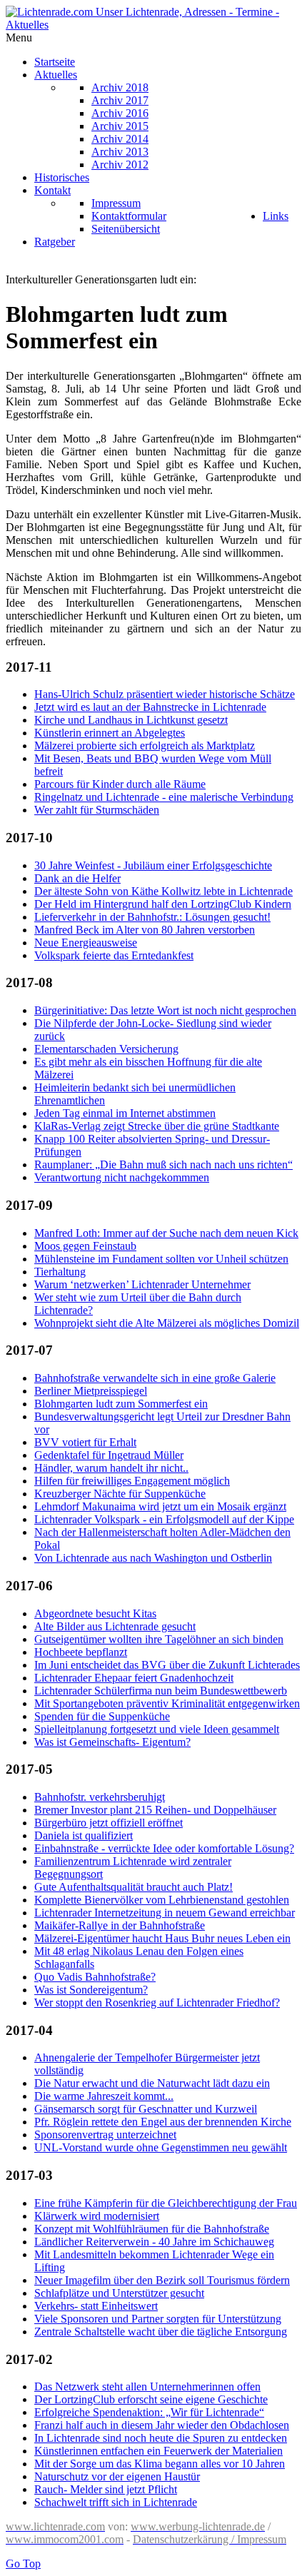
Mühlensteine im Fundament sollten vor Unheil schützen (161, 1259)
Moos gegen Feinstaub (85, 1246)
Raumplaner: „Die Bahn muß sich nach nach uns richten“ (163, 1165)
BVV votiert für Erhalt (85, 1442)
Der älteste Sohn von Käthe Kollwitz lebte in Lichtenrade (163, 891)
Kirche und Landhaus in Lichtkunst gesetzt (131, 720)
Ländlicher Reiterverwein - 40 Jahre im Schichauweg (154, 2242)
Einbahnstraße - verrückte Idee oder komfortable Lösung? (164, 1848)
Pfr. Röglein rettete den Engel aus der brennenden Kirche (163, 2122)
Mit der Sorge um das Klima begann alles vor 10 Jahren (160, 2464)
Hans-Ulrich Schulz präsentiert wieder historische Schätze (165, 694)
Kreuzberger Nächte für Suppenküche (120, 1494)
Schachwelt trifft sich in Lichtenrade (116, 2502)
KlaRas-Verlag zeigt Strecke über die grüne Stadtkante (157, 1126)
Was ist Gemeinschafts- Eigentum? (112, 1742)
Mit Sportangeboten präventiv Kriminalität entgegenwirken (167, 1703)
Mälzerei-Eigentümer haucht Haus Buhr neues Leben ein (162, 1938)
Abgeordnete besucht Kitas (95, 1613)
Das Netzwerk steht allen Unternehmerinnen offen (147, 2386)
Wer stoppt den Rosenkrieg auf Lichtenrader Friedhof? (157, 2002)
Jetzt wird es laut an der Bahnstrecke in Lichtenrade (150, 707)
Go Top (23, 2564)
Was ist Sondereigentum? (91, 1990)
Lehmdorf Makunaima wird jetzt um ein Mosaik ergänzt (160, 1506)
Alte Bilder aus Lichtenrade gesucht (115, 1626)
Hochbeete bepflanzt (81, 1652)
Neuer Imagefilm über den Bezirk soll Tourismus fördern (162, 2280)
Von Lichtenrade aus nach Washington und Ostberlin (153, 1558)
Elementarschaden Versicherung (106, 1049)
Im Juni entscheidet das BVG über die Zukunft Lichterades (167, 1665)
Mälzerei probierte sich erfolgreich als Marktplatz (145, 746)
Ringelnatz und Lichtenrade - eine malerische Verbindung (164, 797)
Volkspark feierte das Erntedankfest (114, 955)
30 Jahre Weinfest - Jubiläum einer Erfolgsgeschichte (153, 865)
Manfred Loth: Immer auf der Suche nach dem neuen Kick (166, 1233)
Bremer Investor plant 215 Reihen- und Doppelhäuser (155, 1810)
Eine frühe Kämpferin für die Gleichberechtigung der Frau (166, 2203)
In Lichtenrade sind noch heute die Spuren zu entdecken (161, 2438)
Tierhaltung (60, 1272)
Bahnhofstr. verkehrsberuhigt (100, 1797)
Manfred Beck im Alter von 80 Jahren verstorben (145, 930)
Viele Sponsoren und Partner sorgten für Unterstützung (158, 2319)
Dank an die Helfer (77, 878)
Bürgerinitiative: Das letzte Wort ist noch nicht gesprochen (165, 1010)
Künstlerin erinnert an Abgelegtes (110, 733)
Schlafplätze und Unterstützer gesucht (119, 2293)
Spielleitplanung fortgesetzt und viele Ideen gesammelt (157, 1729)
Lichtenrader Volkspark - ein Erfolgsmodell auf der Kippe (164, 1519)
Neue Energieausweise (86, 943)
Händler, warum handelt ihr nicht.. (111, 1468)
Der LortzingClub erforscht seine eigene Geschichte (151, 2399)
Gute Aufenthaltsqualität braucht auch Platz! (134, 1887)
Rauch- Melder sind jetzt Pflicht (106, 2489)
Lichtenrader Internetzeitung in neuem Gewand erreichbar (165, 1913)
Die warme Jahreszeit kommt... (104, 2096)
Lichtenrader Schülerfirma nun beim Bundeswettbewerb (161, 1691)
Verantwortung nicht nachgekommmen (122, 1177)
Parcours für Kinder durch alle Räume (120, 784)
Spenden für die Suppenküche (102, 1716)
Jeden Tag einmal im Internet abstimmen (125, 1113)
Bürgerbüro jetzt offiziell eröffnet (109, 1823)
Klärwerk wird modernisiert (97, 2216)
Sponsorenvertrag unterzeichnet (105, 2135)
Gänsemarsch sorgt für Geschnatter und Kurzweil (146, 2109)
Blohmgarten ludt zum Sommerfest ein (121, 1404)
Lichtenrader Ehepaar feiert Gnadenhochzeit (134, 1678)
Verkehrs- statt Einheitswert (96, 2306)
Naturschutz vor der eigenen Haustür (117, 2476)
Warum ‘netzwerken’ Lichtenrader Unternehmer (142, 1284)
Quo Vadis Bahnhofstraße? (95, 1977)
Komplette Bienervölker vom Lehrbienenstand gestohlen (162, 1900)
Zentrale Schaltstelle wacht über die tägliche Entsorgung (161, 2332)
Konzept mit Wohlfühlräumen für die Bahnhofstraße (152, 2229)
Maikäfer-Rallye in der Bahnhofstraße (120, 1925)
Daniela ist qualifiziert (84, 1835)
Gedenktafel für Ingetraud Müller (109, 1455)
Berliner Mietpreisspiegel (91, 1391)
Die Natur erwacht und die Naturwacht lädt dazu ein (152, 2083)
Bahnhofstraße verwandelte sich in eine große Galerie (155, 1378)
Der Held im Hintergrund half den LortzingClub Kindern (163, 904)
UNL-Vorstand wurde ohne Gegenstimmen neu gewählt (161, 2147)
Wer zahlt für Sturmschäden (97, 810)
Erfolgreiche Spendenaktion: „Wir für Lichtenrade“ (149, 2412)
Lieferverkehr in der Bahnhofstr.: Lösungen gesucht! (152, 917)
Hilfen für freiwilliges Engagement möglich (132, 1481)
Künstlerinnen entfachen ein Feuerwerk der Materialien (158, 2451)
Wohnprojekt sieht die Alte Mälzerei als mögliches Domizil (167, 1323)
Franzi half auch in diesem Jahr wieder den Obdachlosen (162, 2425)
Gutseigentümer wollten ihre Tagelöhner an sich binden (159, 1639)
